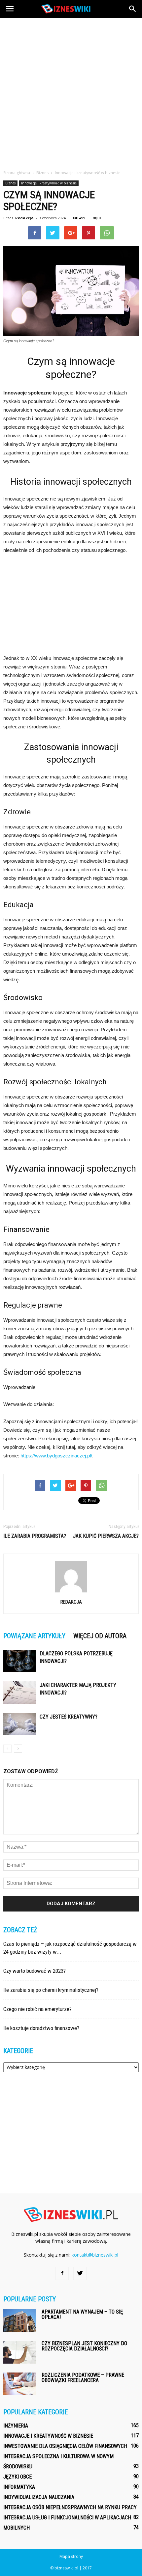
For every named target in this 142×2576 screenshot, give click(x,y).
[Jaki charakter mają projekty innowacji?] (20, 1693)
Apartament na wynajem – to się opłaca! (82, 2314)
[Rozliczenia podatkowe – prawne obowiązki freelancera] (20, 2384)
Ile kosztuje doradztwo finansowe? (41, 2028)
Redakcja (24, 218)
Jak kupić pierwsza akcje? (106, 1536)
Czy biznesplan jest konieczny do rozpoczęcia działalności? (84, 2346)
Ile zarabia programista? (35, 1536)
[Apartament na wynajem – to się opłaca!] (20, 2321)
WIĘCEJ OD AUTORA (100, 1636)
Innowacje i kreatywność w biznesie (49, 183)
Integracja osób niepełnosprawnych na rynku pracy (70, 2507)
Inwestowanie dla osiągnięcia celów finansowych (65, 2446)
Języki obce (18, 2477)
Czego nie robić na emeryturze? (37, 2009)
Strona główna (17, 173)
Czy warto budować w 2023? (35, 1971)
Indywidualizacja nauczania (39, 2497)
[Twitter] (80, 2273)
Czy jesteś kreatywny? (69, 1717)
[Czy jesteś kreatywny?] (20, 1724)
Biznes (10, 183)
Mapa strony (71, 2556)
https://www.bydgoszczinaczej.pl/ (56, 1456)
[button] (133, 9)
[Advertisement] (71, 92)
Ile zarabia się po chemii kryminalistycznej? (51, 1990)
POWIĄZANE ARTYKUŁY (34, 1636)
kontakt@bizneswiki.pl (95, 2255)
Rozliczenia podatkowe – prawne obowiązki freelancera (83, 2378)
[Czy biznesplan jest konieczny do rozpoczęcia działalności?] (20, 2352)
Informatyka (19, 2487)
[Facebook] (62, 2273)
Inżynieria (16, 2426)
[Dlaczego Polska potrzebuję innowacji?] (20, 1661)
